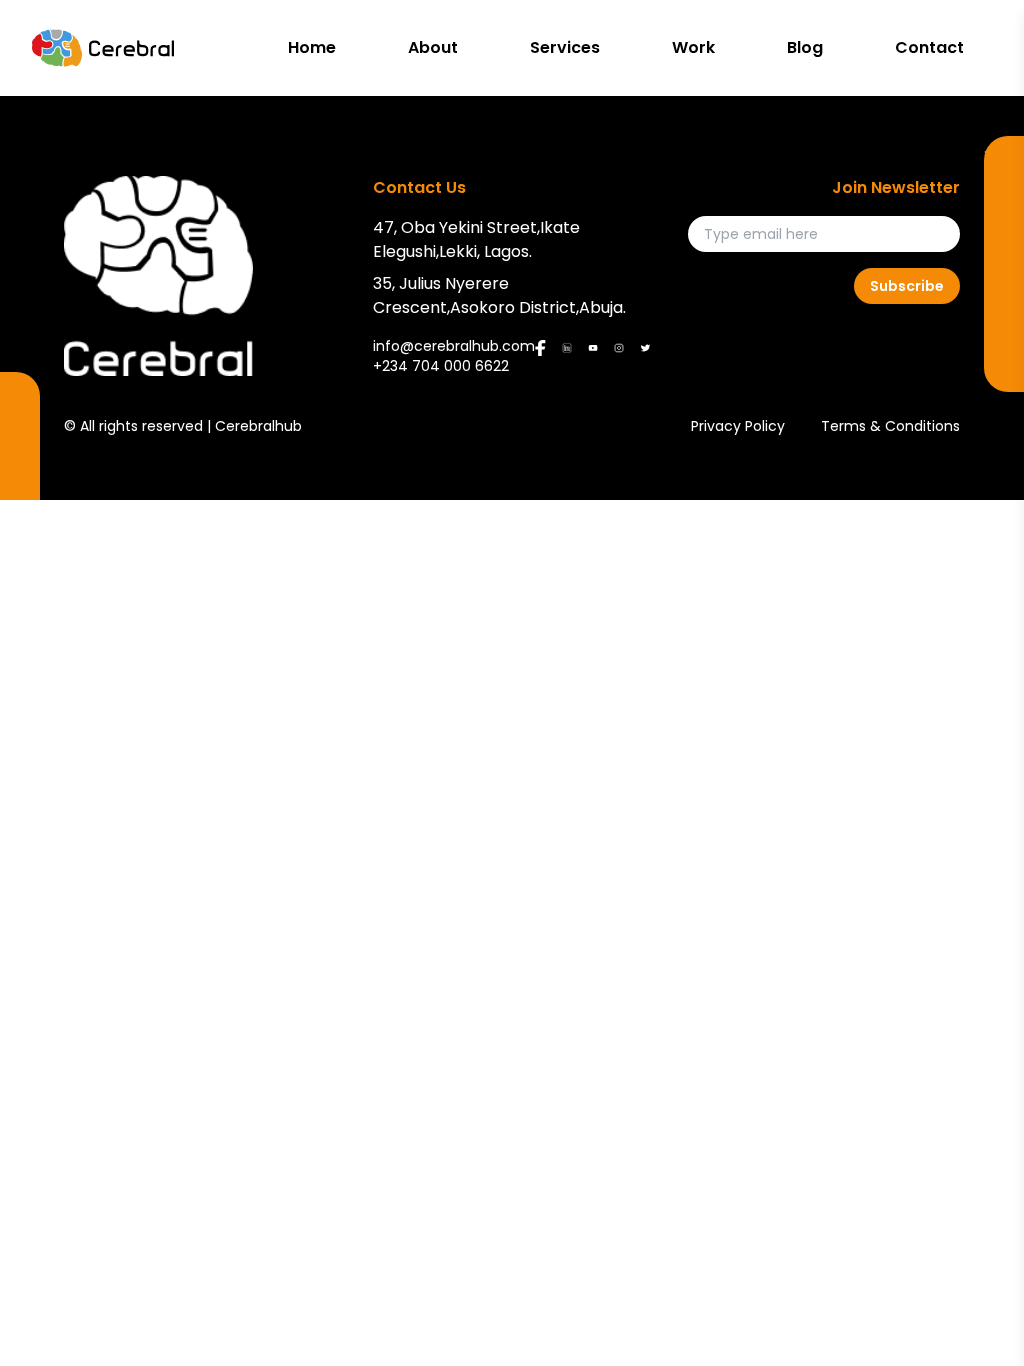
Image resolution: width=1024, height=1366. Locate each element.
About (433, 47)
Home (312, 47)
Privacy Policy (738, 426)
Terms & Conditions (890, 426)
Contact (929, 47)
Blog (805, 47)
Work (693, 47)
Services (565, 47)
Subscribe (907, 286)
